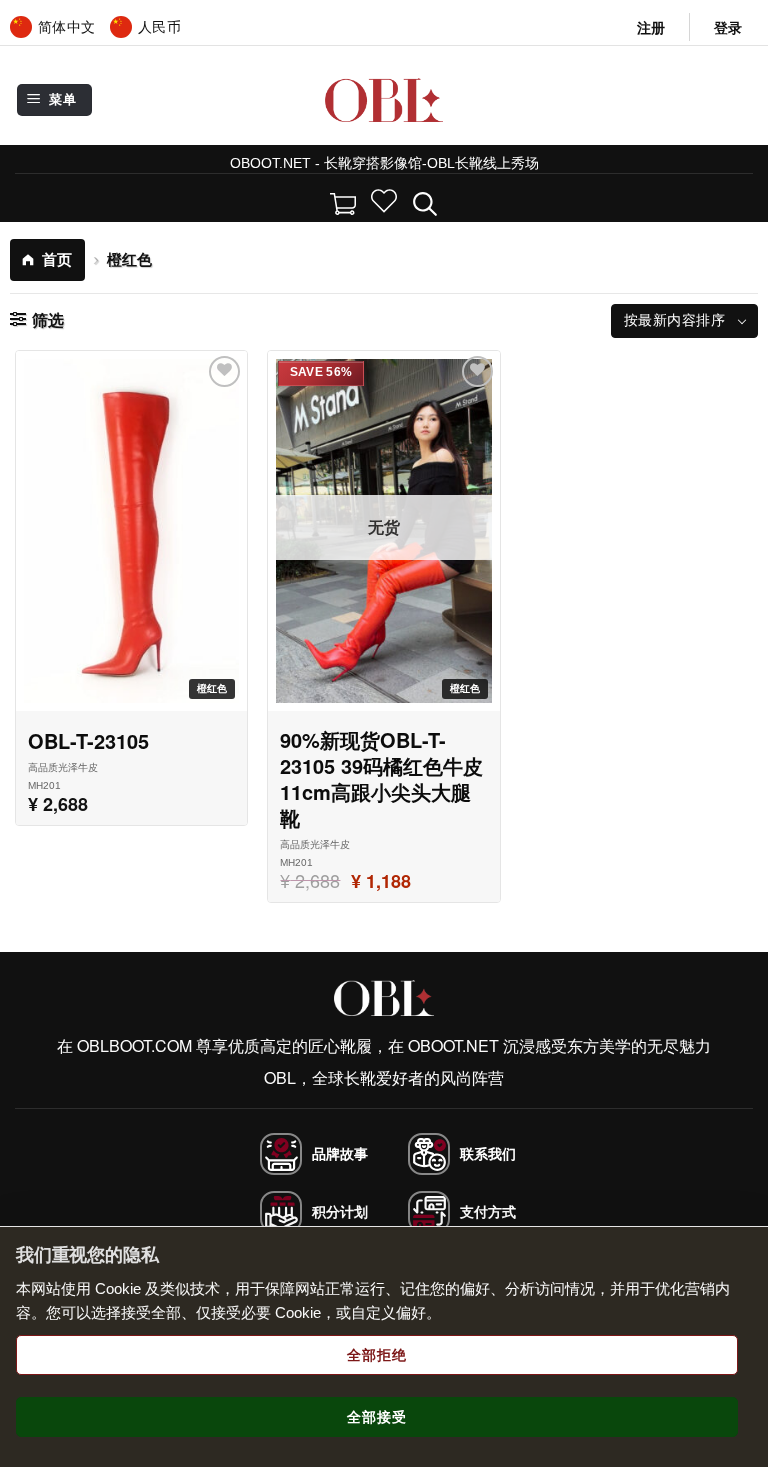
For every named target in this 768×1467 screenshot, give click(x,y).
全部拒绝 (377, 1355)
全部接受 (377, 1417)
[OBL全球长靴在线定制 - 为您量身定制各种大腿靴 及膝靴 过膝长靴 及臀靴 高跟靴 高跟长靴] (384, 99)
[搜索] (425, 201)
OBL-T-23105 (88, 741)
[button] (728, 27)
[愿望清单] (384, 201)
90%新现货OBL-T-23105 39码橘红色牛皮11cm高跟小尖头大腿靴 (381, 779)
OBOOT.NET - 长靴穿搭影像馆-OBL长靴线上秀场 (384, 163)
